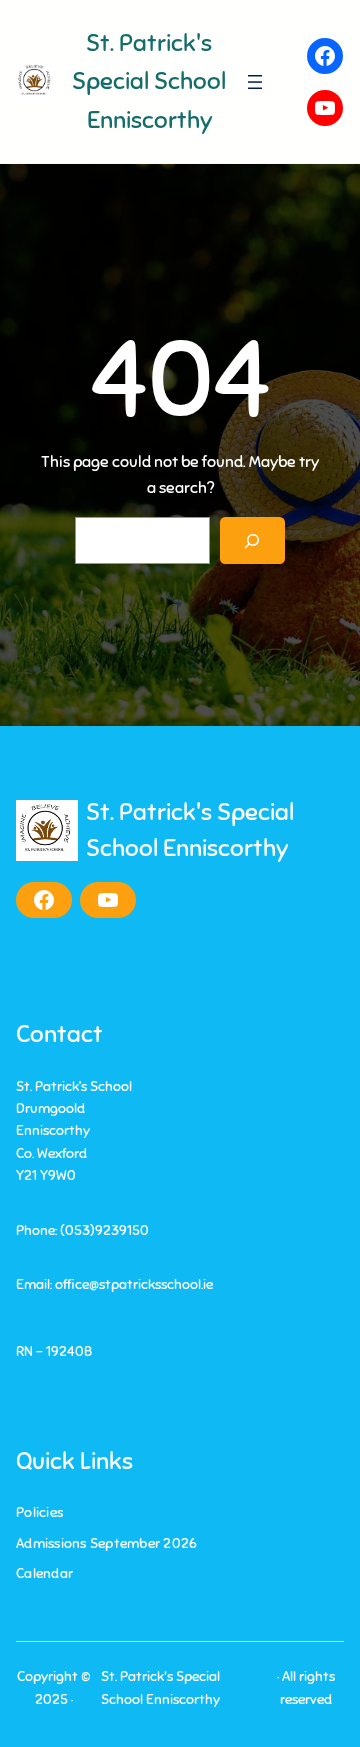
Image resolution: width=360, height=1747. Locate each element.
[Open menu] (255, 82)
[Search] (252, 540)
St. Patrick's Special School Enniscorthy (149, 81)
